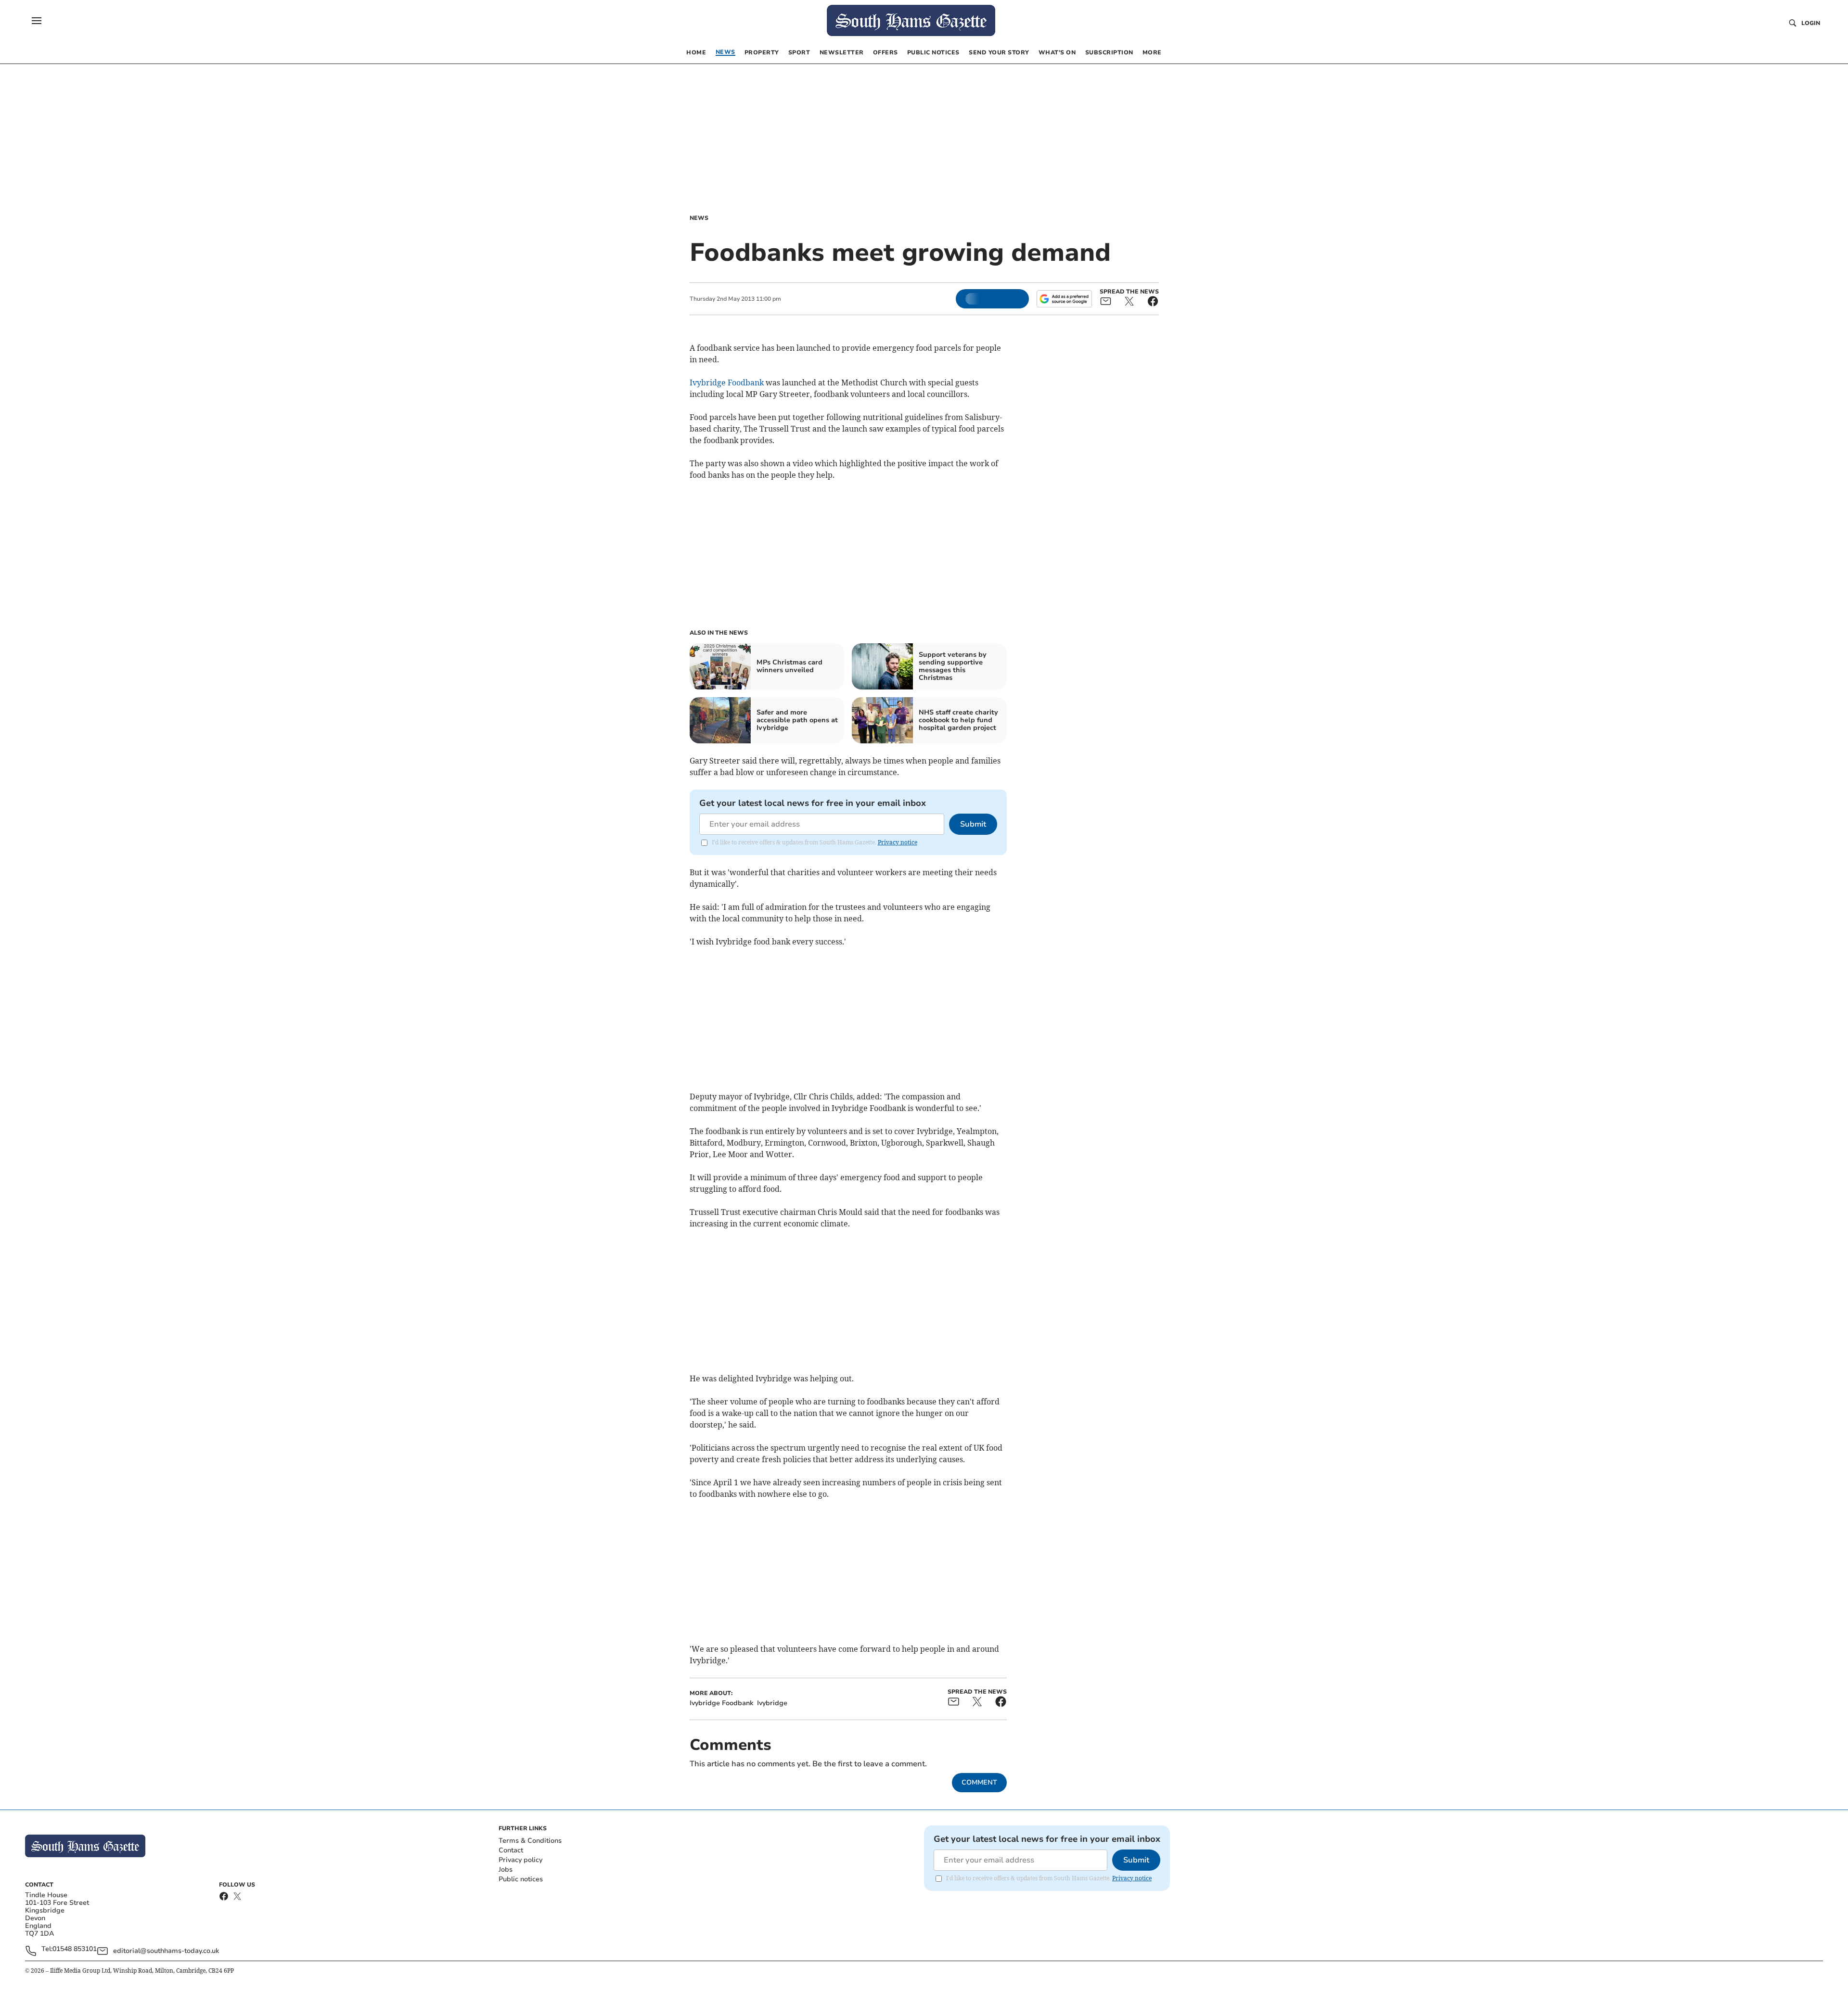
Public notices (521, 1879)
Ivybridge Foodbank (727, 383)
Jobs (506, 1869)
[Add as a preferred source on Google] (1064, 299)
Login (1811, 23)
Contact (511, 1850)
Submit (973, 824)
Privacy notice (898, 842)
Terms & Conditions (530, 1841)
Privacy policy (520, 1860)
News (699, 218)
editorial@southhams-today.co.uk (166, 1951)
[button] (37, 21)
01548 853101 (75, 1949)
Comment (979, 1782)
